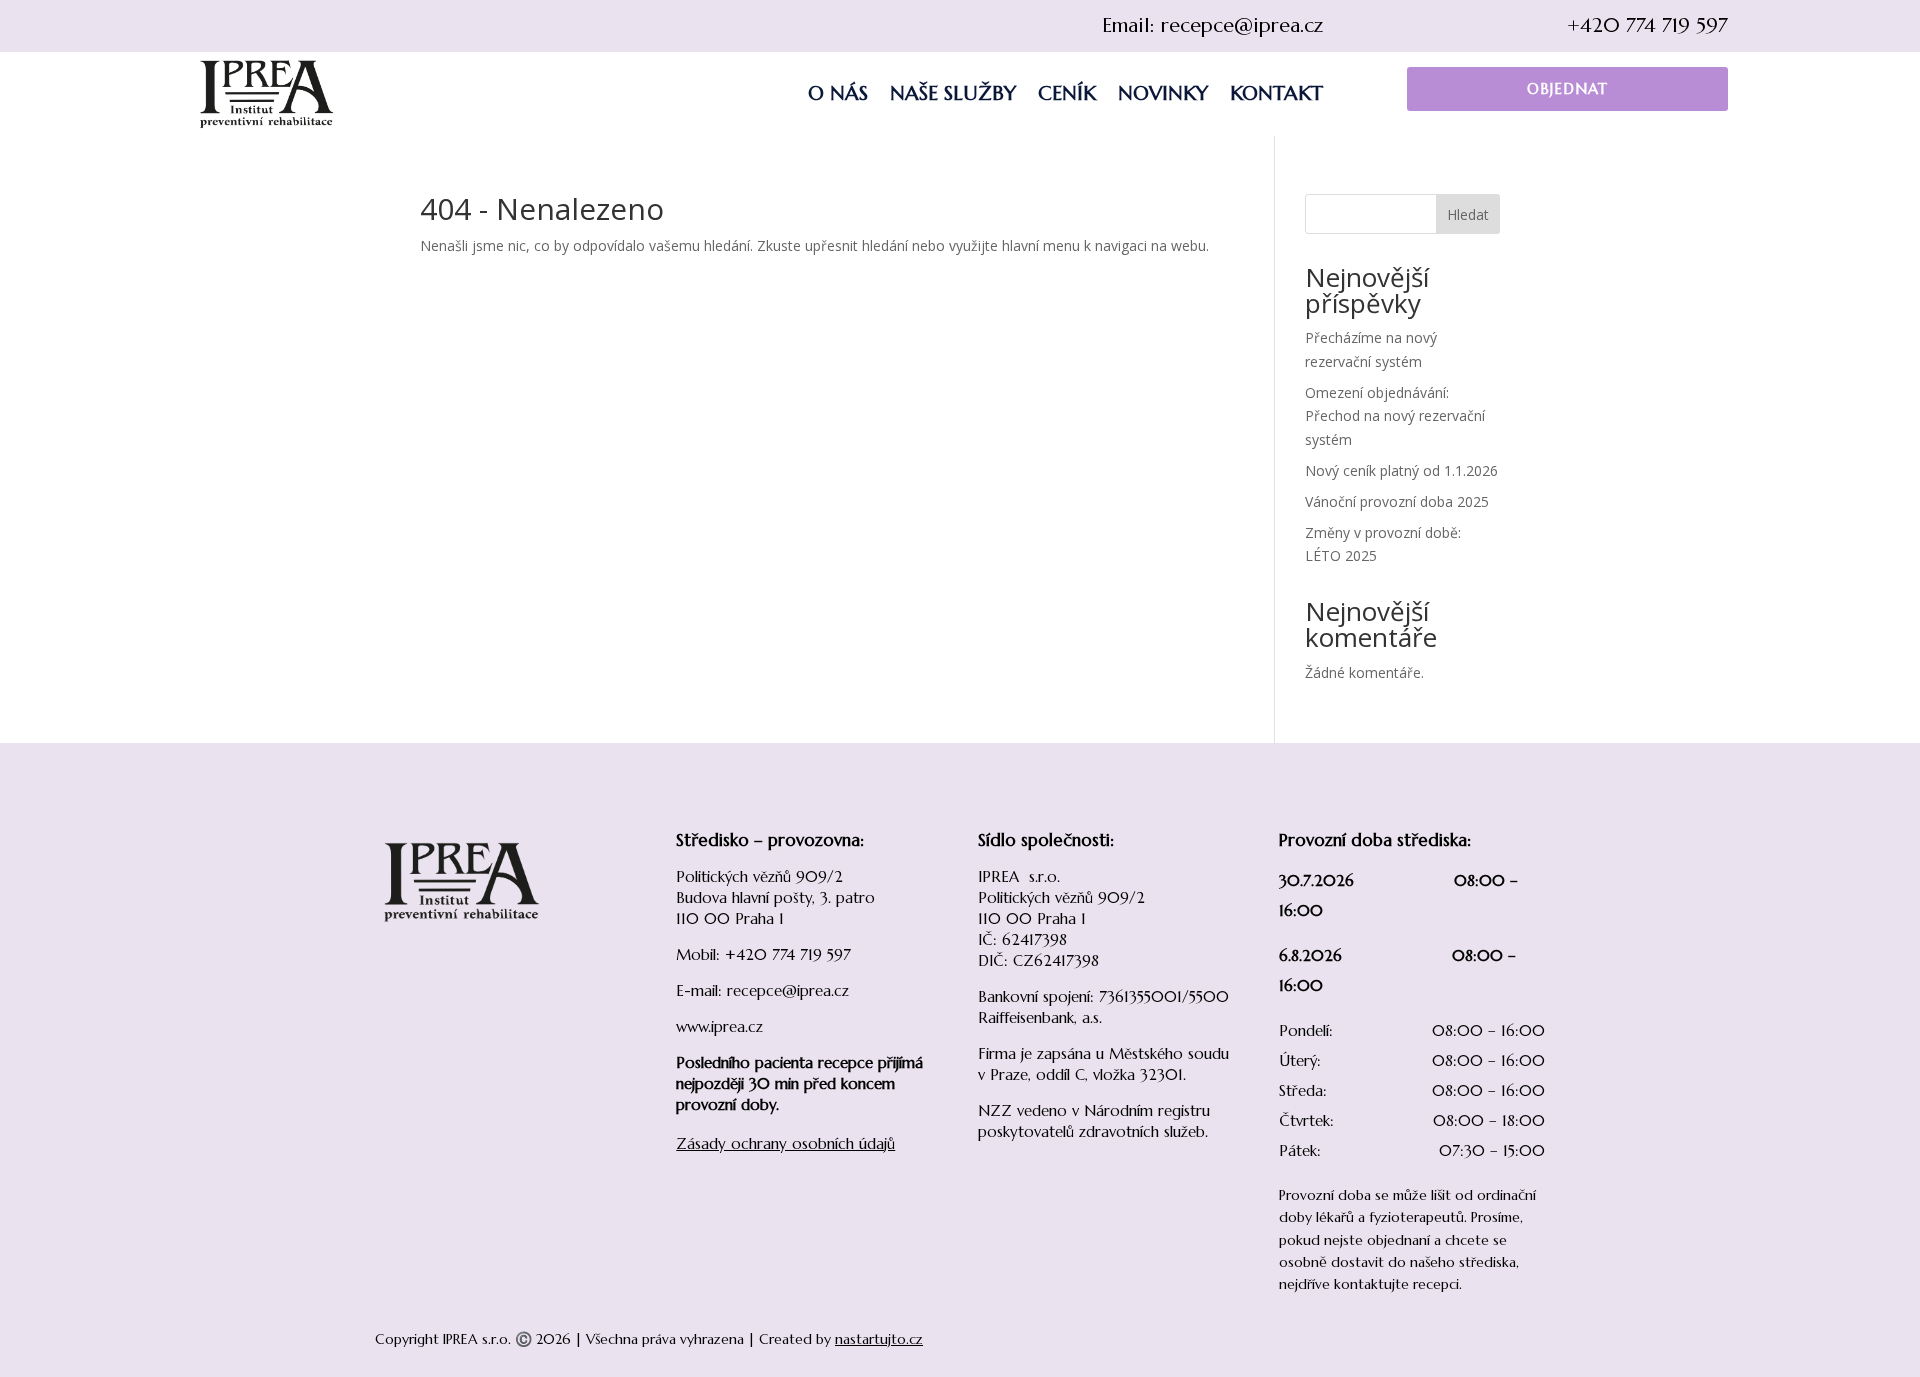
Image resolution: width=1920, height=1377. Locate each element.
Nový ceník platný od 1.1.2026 (1401, 470)
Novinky (1163, 93)
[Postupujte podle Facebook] (208, 26)
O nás (838, 93)
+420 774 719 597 (1647, 25)
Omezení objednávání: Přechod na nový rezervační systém (1395, 416)
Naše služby (953, 93)
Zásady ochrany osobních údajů (785, 1143)
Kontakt (1276, 93)
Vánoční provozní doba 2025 (1397, 501)
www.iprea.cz (719, 1026)
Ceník (1067, 93)
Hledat (1468, 214)
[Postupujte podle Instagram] (248, 26)
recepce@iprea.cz (1242, 25)
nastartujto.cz (879, 1339)
